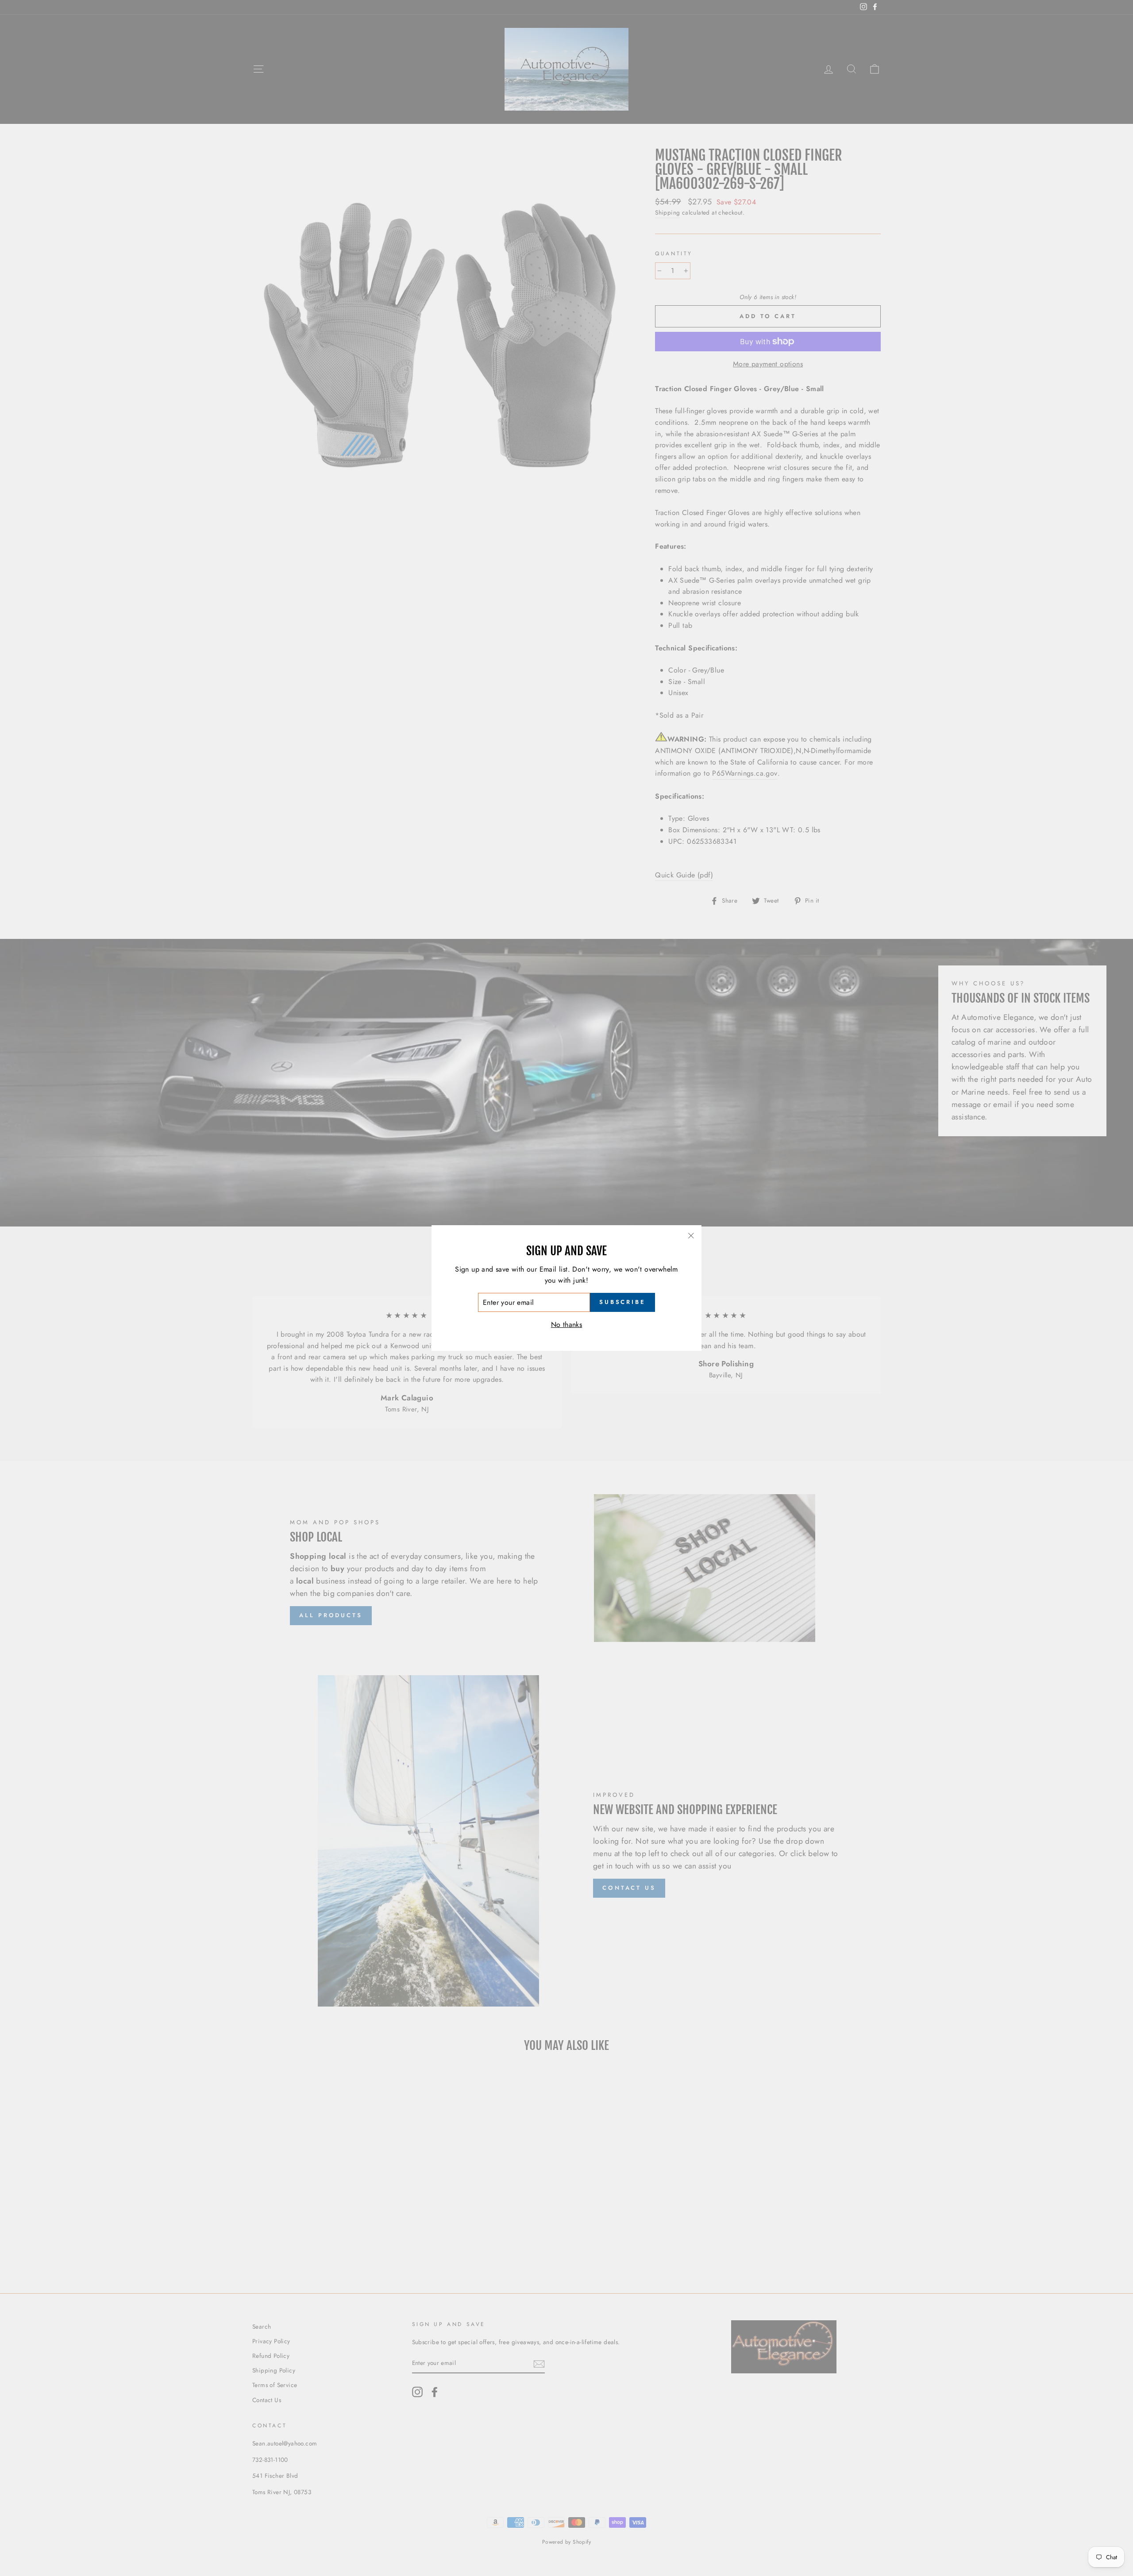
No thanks (567, 1325)
